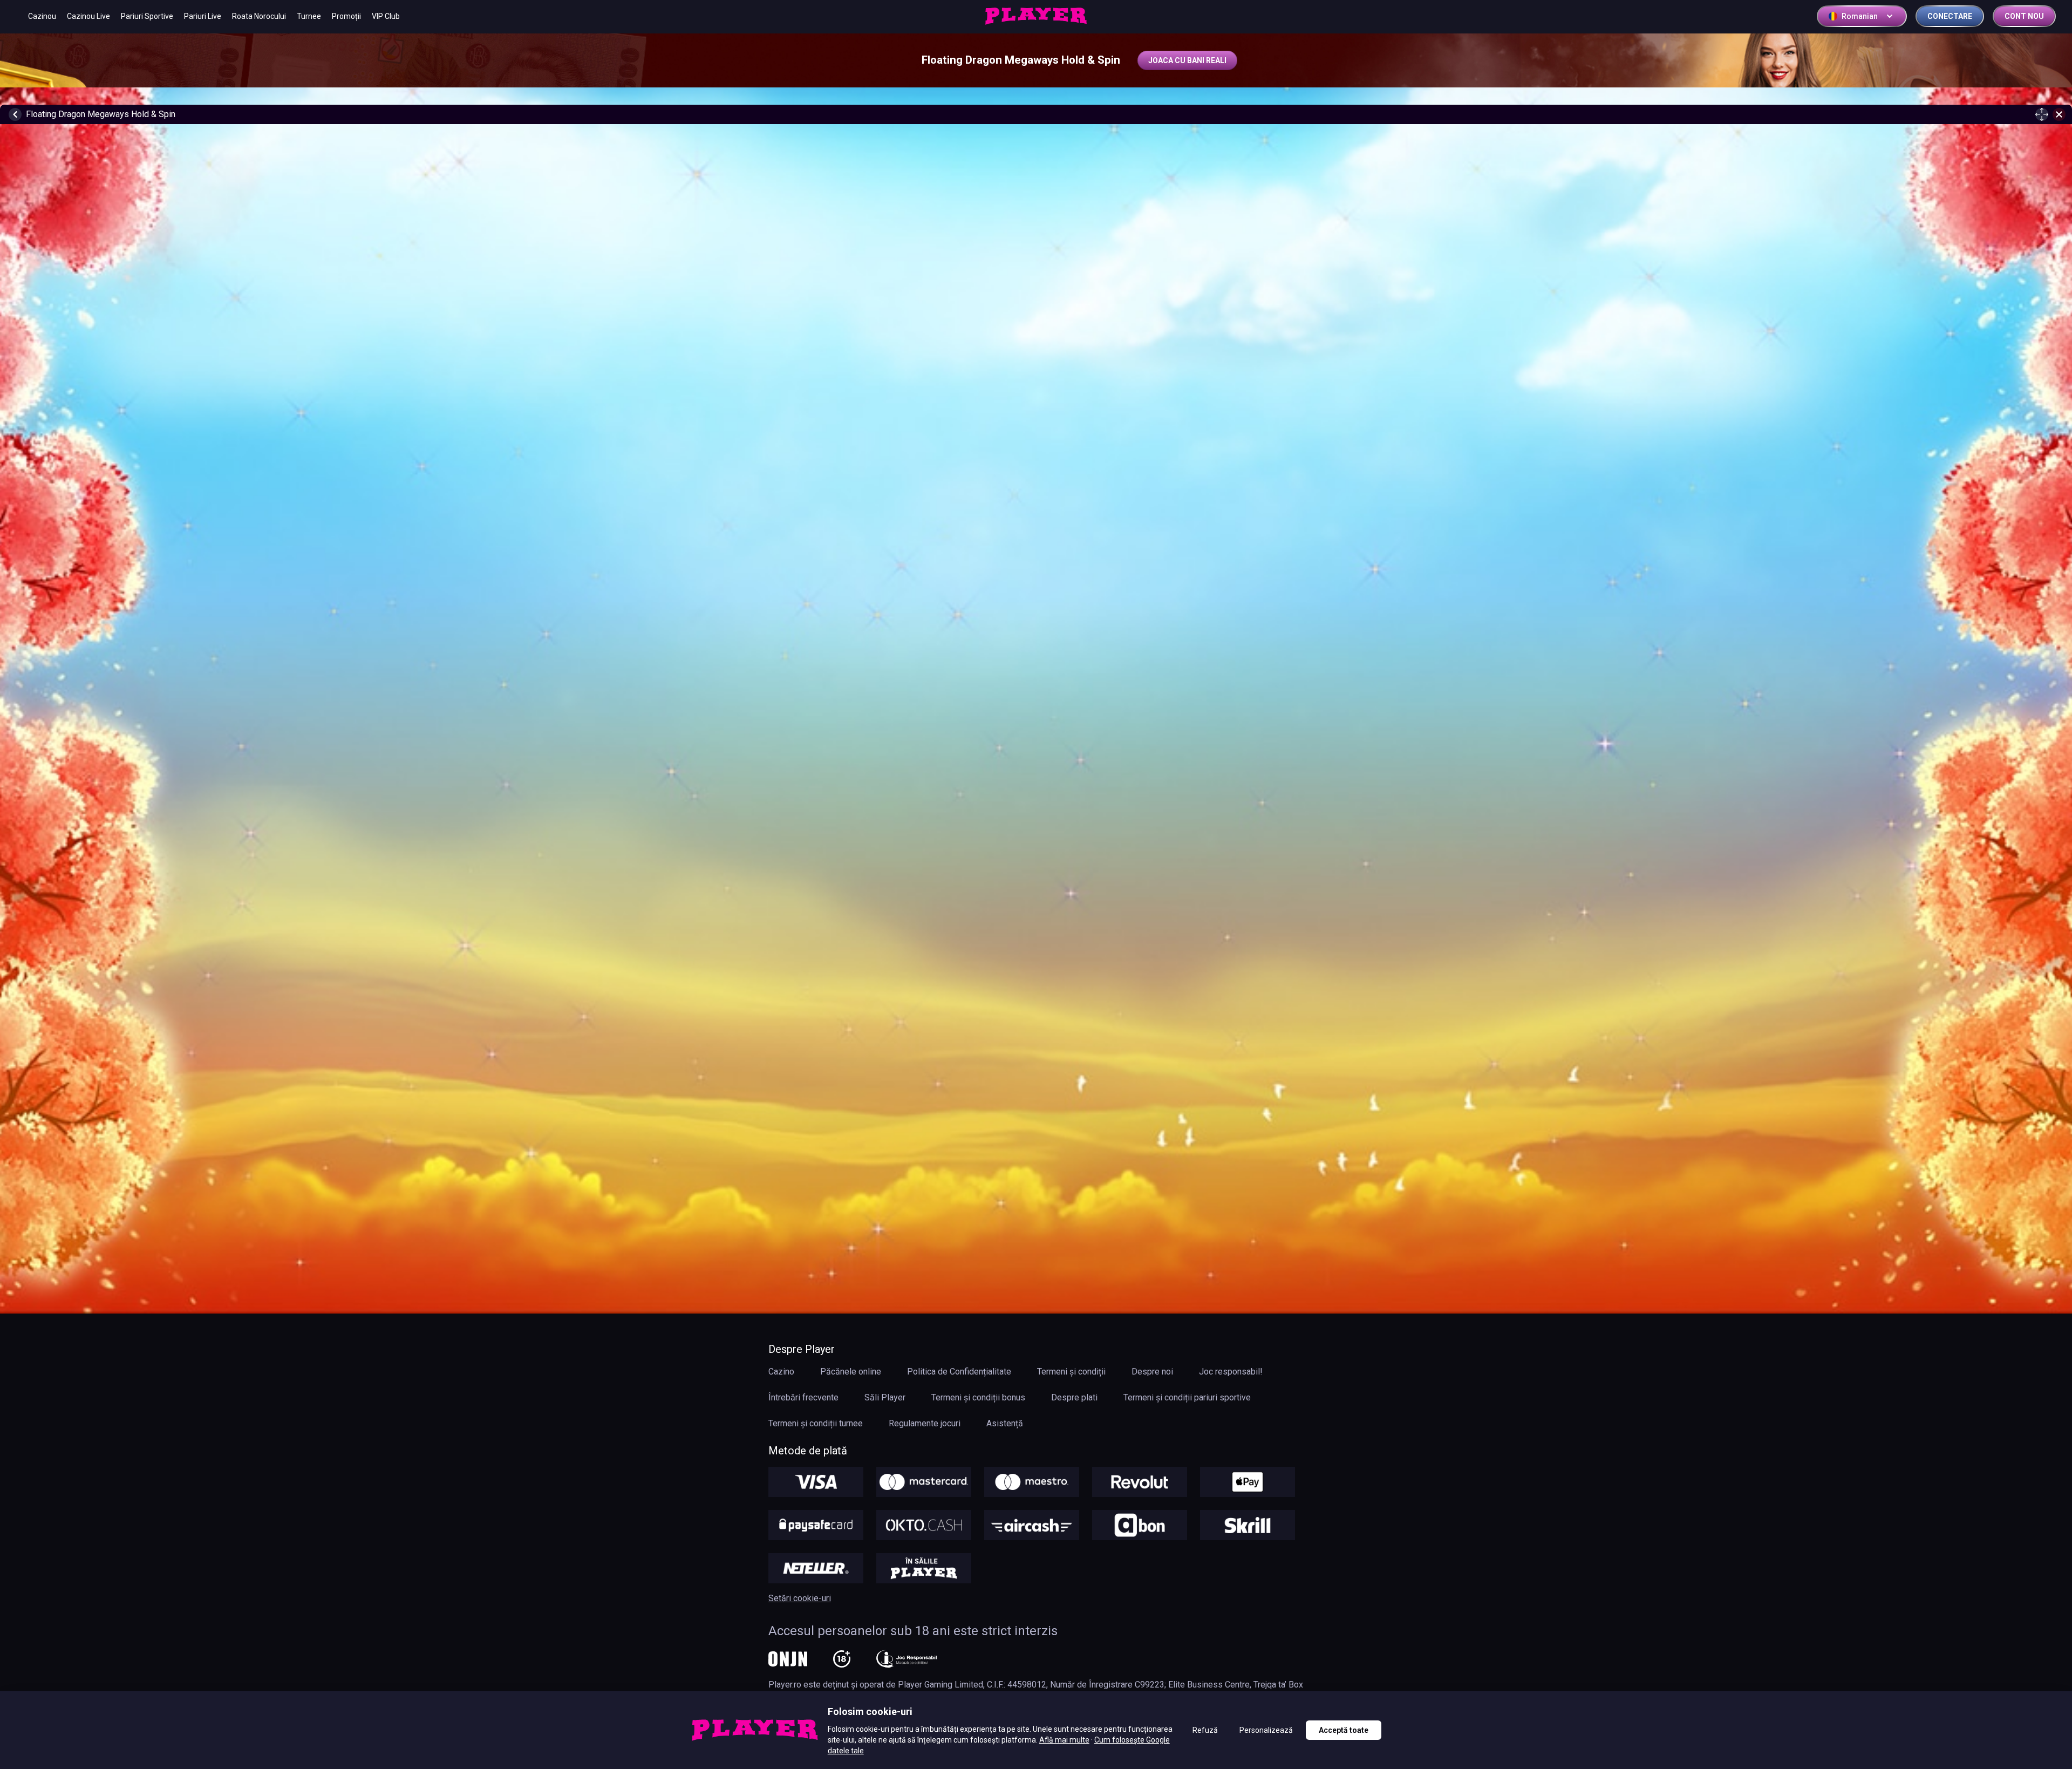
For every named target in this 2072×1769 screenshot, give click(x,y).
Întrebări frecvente (803, 1397)
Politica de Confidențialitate (959, 1372)
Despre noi (1152, 1372)
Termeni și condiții (1071, 1372)
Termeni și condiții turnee (816, 1423)
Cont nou (2024, 16)
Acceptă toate (1344, 1730)
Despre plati (1074, 1397)
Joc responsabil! (1231, 1372)
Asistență (1005, 1423)
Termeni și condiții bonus (978, 1397)
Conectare (1950, 16)
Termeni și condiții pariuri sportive (1187, 1397)
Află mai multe (1064, 1740)
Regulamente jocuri (925, 1423)
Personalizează (1266, 1730)
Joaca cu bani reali (1187, 60)
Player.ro (785, 1685)
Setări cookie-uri (800, 1598)
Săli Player (885, 1397)
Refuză (1205, 1730)
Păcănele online (851, 1372)
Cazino (781, 1372)
